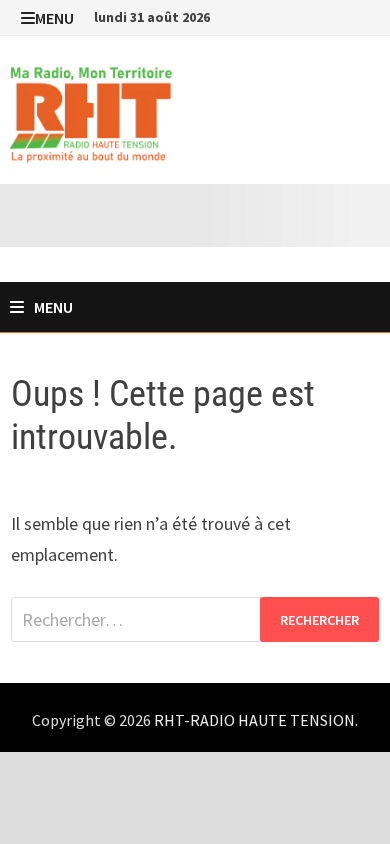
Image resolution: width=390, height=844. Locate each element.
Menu (54, 18)
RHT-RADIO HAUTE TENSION (254, 720)
